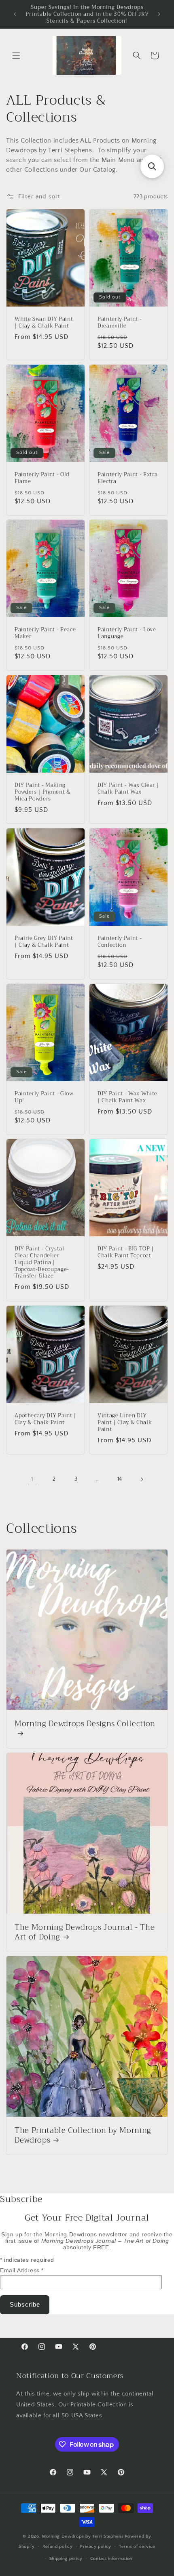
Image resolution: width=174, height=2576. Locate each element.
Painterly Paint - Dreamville (120, 323)
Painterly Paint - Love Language (127, 634)
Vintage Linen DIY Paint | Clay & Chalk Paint (125, 1422)
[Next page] (142, 1479)
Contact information (111, 2559)
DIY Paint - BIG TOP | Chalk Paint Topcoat (126, 1253)
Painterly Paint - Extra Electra (127, 478)
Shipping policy (66, 2559)
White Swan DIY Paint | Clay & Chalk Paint (44, 323)
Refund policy (58, 2547)
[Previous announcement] (15, 14)
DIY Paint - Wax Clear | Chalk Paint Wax (128, 789)
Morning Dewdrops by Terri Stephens (83, 2536)
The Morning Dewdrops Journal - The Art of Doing (85, 1933)
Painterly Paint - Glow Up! (44, 1097)
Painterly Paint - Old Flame (42, 478)
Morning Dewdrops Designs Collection (85, 1725)
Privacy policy (96, 2547)
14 (120, 1479)
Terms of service (137, 2547)
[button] (16, 55)
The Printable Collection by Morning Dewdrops (83, 2136)
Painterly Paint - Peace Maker (45, 634)
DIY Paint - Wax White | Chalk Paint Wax (127, 1097)
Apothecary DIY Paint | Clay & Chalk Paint (46, 1419)
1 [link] (32, 1479)
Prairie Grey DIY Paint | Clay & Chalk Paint (44, 942)
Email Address (22, 2270)
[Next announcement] (159, 14)
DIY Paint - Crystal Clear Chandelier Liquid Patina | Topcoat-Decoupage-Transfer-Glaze (42, 1263)
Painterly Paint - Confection (120, 942)
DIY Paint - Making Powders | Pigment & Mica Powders (43, 792)
